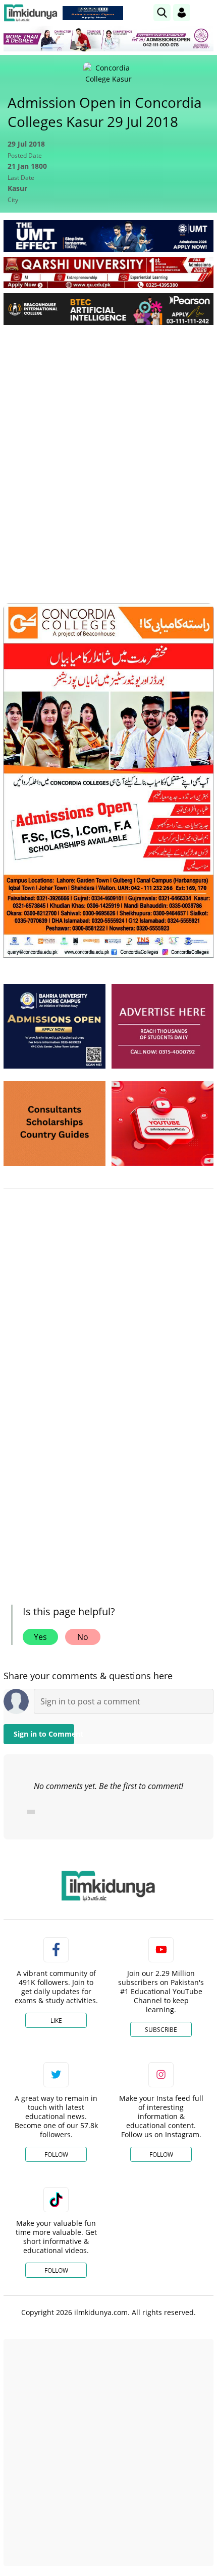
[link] (93, 13)
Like (56, 2021)
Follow (56, 2155)
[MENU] (206, 12)
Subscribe (161, 2030)
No (83, 1637)
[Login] (182, 13)
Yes (40, 1637)
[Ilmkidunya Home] (31, 13)
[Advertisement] (108, 446)
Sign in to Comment (44, 1734)
